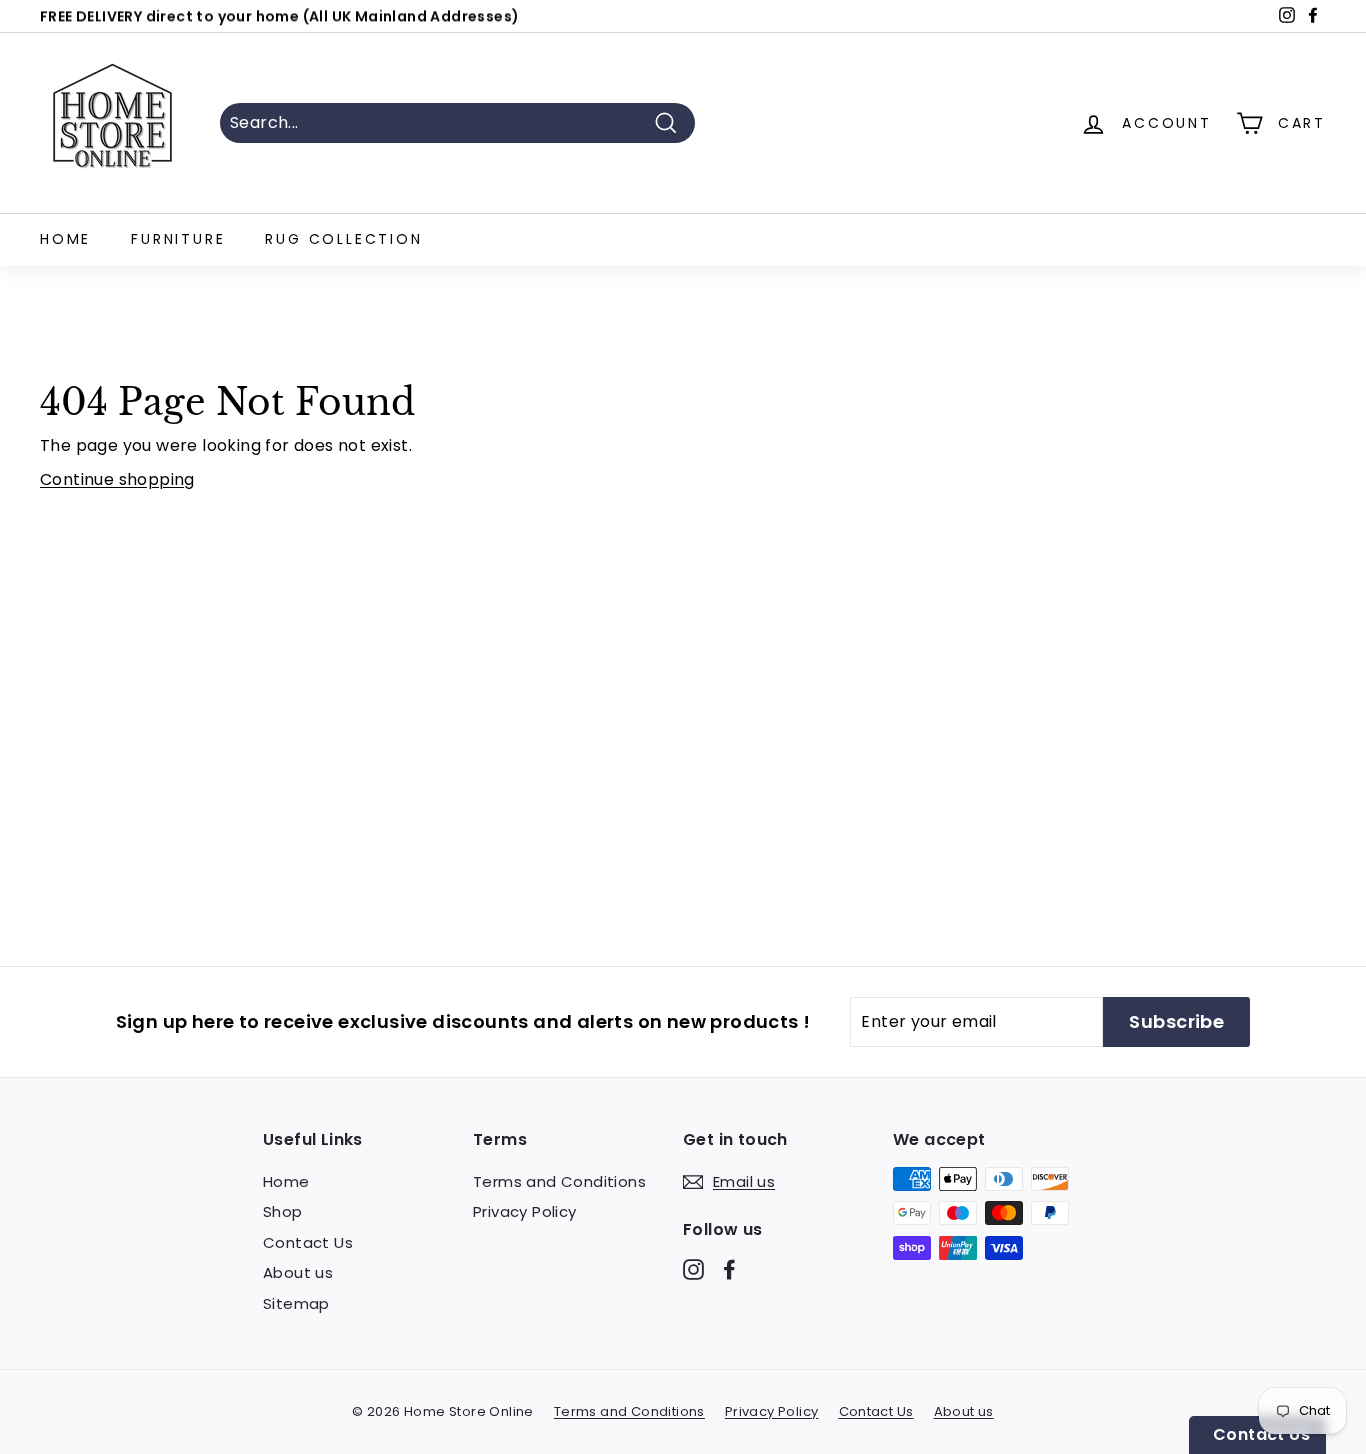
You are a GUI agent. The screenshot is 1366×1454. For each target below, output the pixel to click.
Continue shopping (117, 479)
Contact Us (308, 1242)
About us (298, 1272)
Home (65, 239)
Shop (283, 1211)
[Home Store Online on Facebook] (729, 1268)
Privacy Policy (525, 1211)
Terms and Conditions (559, 1181)
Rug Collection (343, 239)
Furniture (178, 239)
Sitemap (296, 1303)
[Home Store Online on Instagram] (693, 1268)
